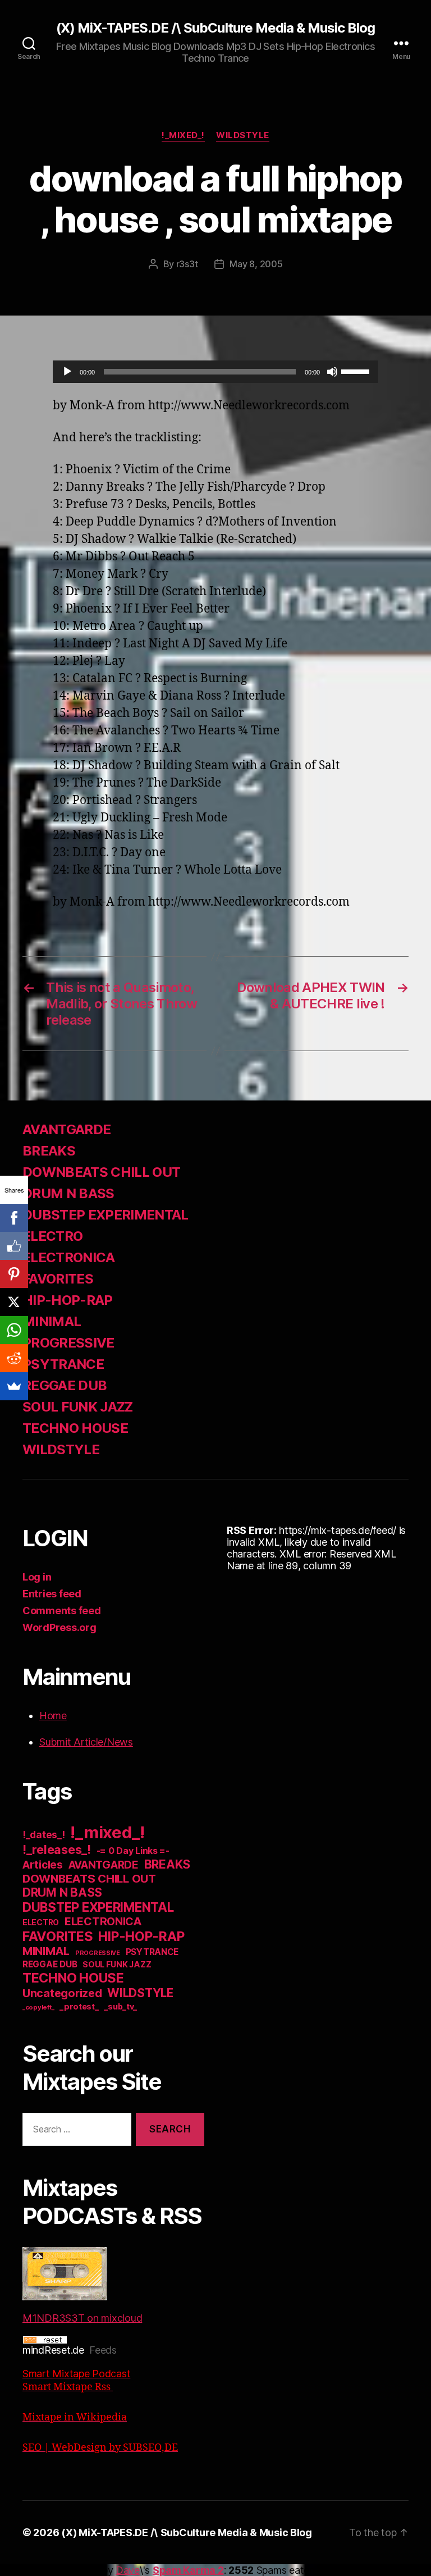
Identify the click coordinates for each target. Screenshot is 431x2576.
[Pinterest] (14, 1274)
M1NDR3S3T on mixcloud (82, 2318)
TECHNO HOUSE (75, 1428)
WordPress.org (59, 1627)
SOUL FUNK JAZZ (78, 1407)
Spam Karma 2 (188, 2570)
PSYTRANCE (63, 1364)
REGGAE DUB (65, 1385)
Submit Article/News (86, 1742)
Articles (43, 1865)
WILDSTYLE (243, 135)
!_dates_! (44, 1835)
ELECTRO (52, 1236)
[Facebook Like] (14, 1246)
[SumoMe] (14, 1386)
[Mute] (332, 372)
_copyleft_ (38, 2007)
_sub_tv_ (120, 2006)
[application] (215, 372)
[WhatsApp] (14, 1330)
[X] (14, 1302)
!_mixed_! (183, 135)
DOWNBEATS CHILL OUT (101, 1172)
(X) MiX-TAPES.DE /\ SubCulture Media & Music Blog (215, 28)
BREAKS (49, 1151)
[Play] (67, 372)
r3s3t (187, 264)
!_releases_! (57, 1849)
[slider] (357, 371)
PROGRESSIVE (68, 1343)
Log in (37, 1577)
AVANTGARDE (67, 1129)
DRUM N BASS (68, 1193)
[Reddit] (14, 1358)
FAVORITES (58, 1279)
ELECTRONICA (69, 1257)
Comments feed (62, 1611)
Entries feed (52, 1594)
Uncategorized (62, 1993)
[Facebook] (14, 1218)
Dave (128, 2570)
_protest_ (79, 2007)
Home (53, 1716)
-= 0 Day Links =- (133, 1851)
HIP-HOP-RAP (68, 1300)
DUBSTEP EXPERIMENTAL (106, 1215)
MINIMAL (52, 1321)
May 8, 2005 (256, 264)
